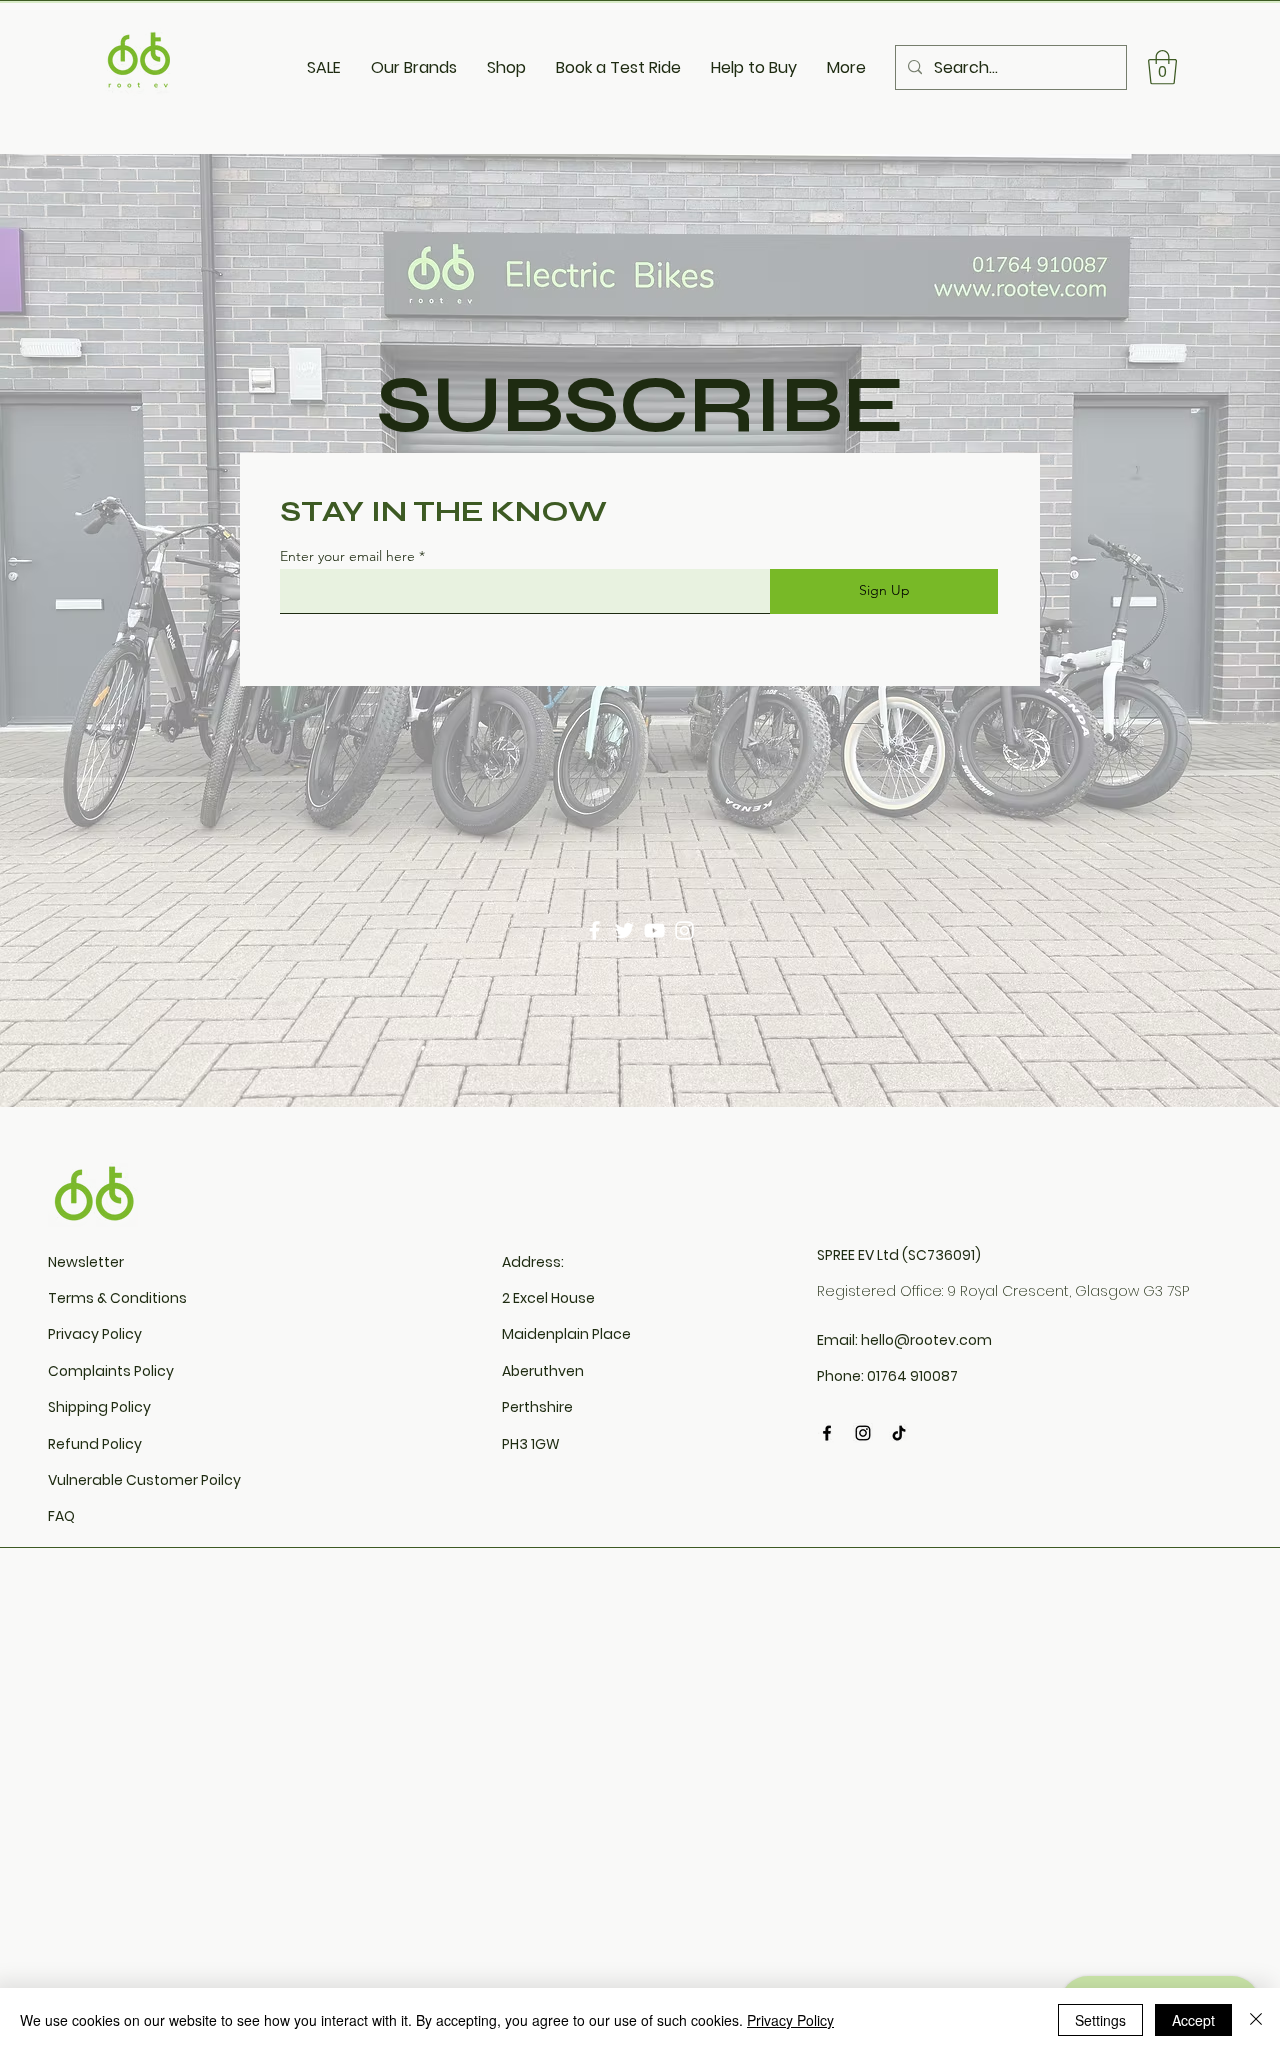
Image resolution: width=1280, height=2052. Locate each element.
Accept (1193, 2020)
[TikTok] (899, 1433)
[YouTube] (654, 930)
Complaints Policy (111, 1371)
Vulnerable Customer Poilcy (144, 1480)
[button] (1162, 67)
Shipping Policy (99, 1407)
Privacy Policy (95, 1334)
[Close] (1256, 2020)
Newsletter (86, 1262)
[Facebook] (594, 930)
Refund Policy (95, 1444)
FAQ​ (61, 1516)
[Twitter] (624, 930)
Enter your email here (347, 556)
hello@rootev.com (926, 1340)
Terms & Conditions (117, 1298)
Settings (1100, 2020)
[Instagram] (684, 930)
